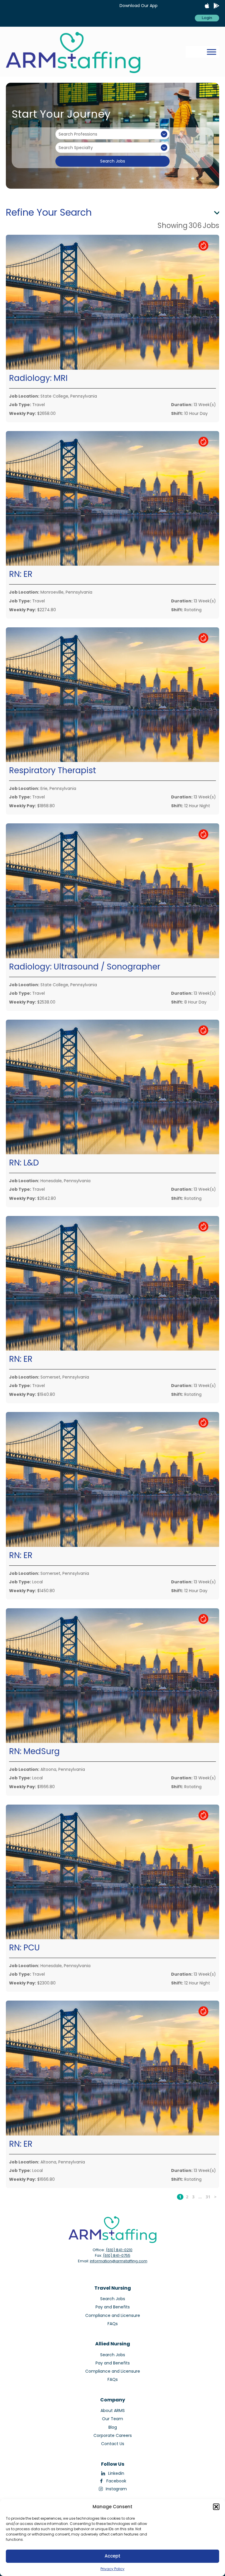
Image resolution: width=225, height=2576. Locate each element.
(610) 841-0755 (117, 2255)
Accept (112, 2556)
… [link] (200, 2197)
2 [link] (187, 2197)
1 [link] (180, 2197)
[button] (216, 2507)
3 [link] (193, 2197)
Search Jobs (113, 161)
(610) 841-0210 (119, 2250)
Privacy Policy (112, 2569)
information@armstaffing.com (119, 2261)
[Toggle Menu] (212, 52)
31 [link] (208, 2197)
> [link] (215, 2197)
